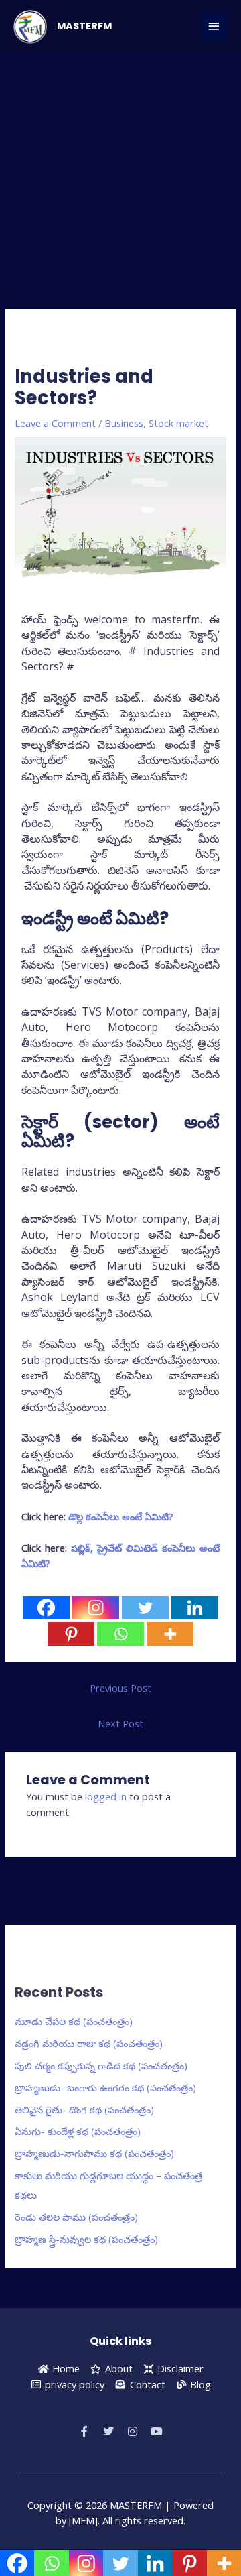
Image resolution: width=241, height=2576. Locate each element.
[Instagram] (96, 1608)
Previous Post (120, 1688)
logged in (106, 1796)
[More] (170, 1634)
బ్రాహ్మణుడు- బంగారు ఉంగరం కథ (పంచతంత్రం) (105, 2087)
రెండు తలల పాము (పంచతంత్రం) (76, 2217)
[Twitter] (145, 1608)
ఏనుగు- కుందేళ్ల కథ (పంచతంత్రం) (78, 2131)
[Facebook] (46, 1608)
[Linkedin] (195, 1608)
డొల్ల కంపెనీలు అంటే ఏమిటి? (121, 1516)
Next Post (120, 1723)
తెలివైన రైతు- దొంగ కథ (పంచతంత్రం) (84, 2109)
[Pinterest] (71, 1634)
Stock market (178, 423)
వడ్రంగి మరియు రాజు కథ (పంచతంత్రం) (89, 2043)
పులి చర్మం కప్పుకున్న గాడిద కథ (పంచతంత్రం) (101, 2065)
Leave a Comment (55, 423)
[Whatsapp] (120, 1634)
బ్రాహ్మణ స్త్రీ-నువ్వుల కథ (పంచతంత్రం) (86, 2239)
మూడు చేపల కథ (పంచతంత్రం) (74, 2021)
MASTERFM (84, 26)
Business (124, 423)
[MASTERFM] (30, 27)
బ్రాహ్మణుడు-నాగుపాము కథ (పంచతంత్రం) (94, 2153)
